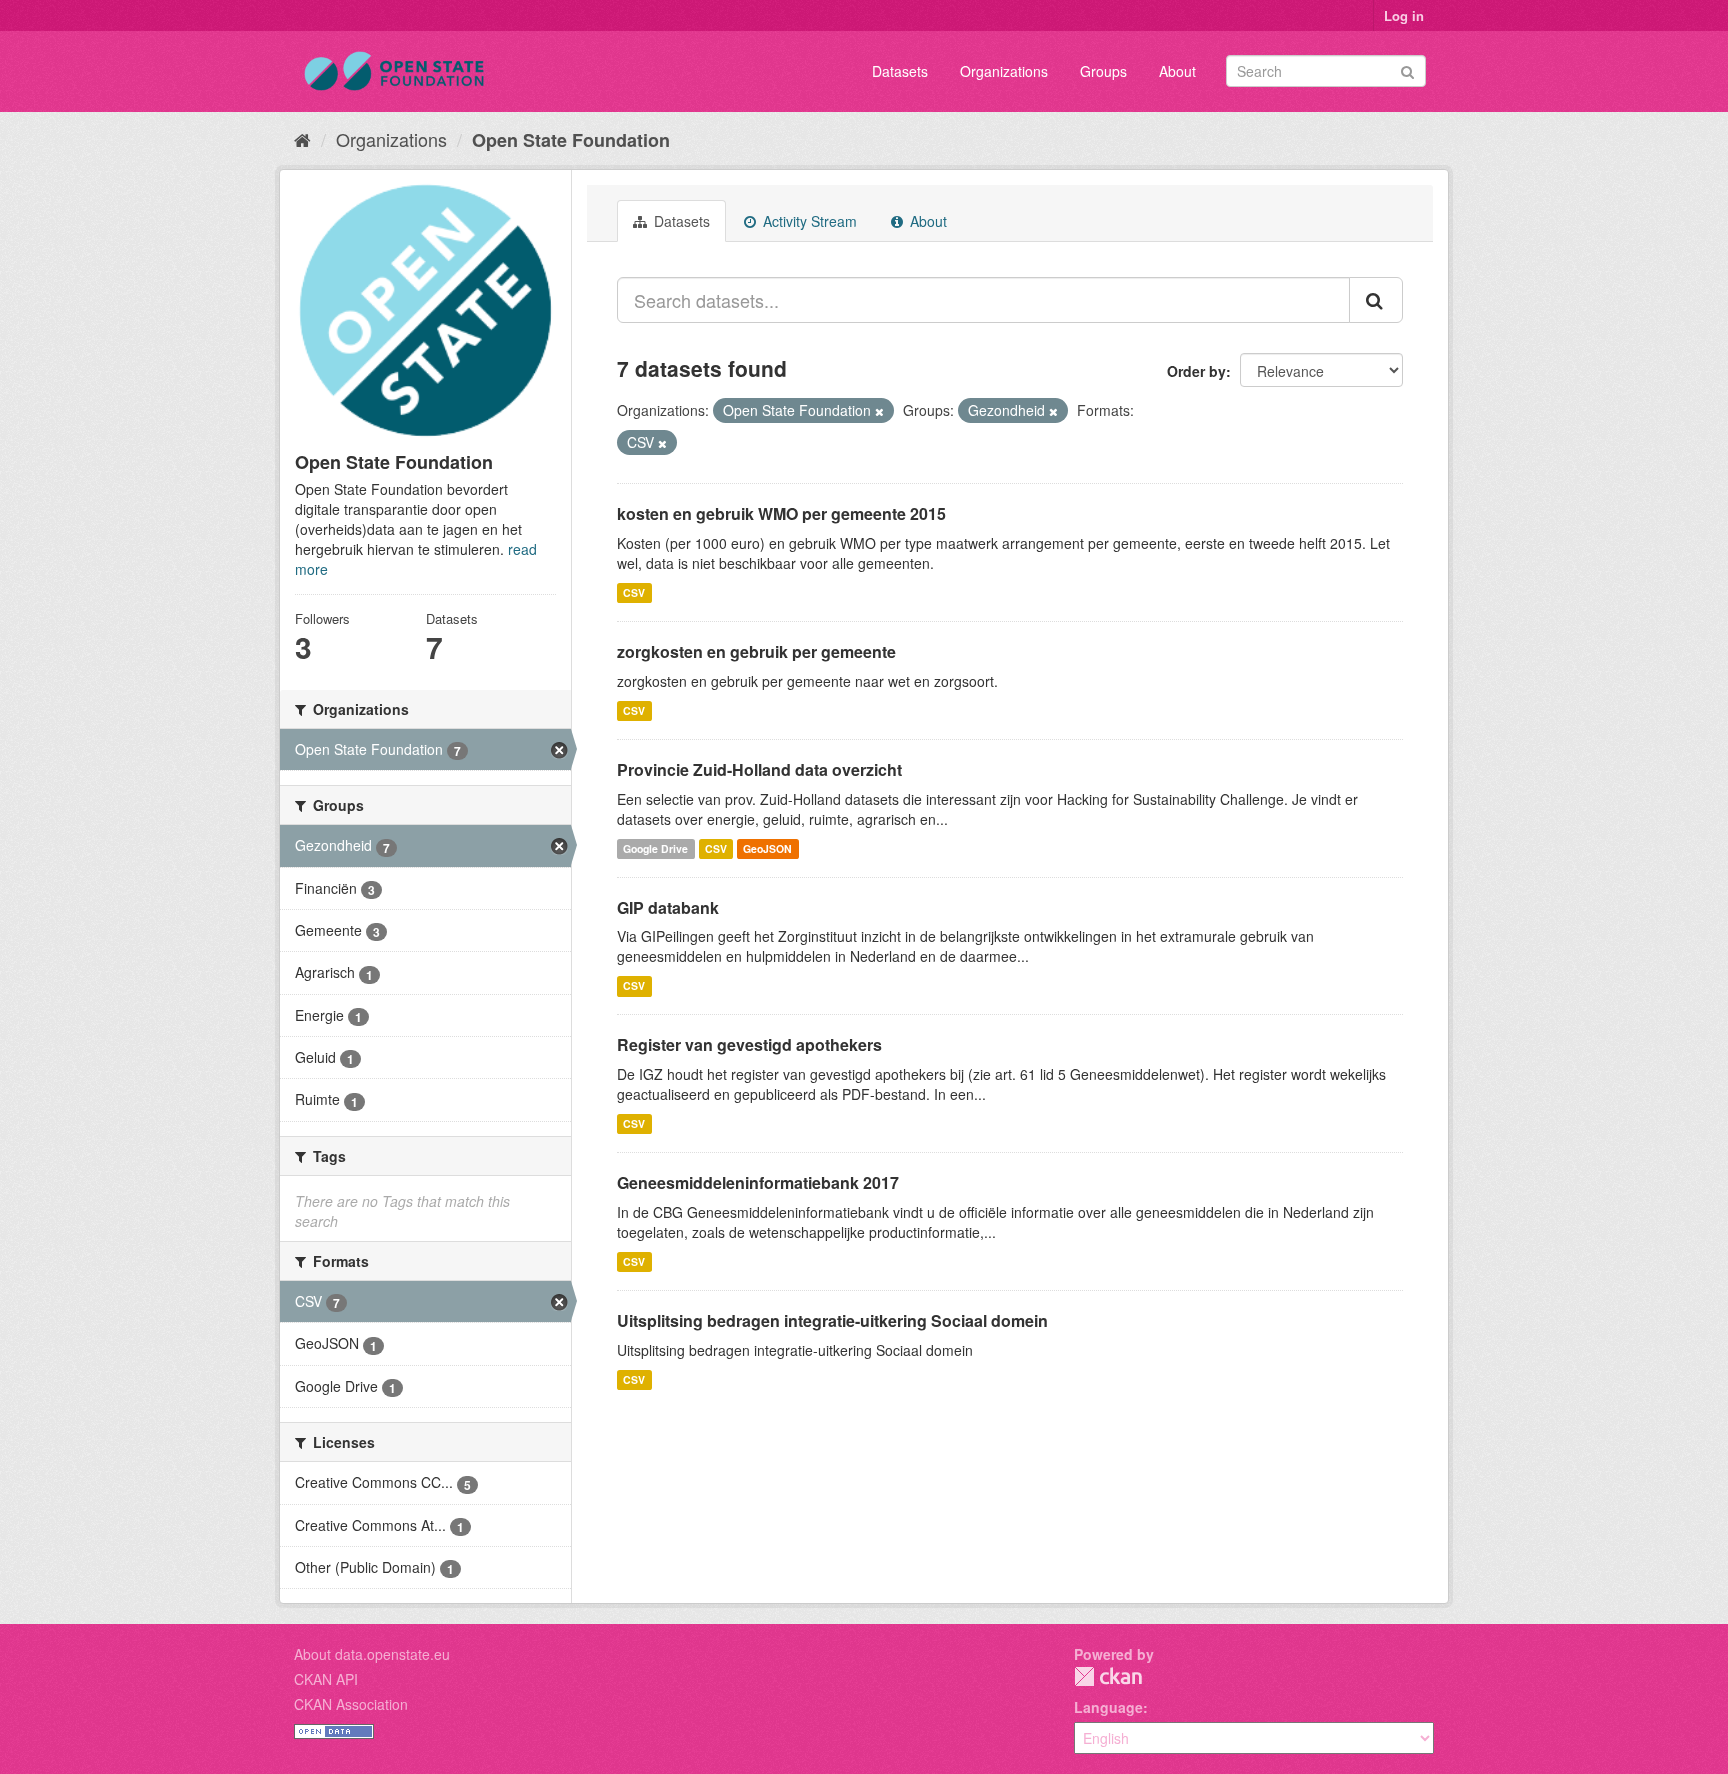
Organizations (1004, 71)
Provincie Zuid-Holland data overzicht (759, 769)
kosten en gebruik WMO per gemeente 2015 (781, 513)
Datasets (900, 71)
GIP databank (668, 907)
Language (1108, 1707)
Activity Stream (808, 221)
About (1177, 71)
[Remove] (879, 411)
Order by (1196, 371)
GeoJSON (767, 848)
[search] (1376, 300)
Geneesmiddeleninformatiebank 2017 (758, 1182)
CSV (634, 592)
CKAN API (326, 1679)
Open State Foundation (571, 140)
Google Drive (655, 848)
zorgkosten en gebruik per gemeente (756, 651)
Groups (1103, 71)
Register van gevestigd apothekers (749, 1044)
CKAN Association (351, 1704)
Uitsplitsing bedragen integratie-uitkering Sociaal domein (832, 1320)
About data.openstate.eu (372, 1654)
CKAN (1108, 1676)
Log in (1404, 15)
